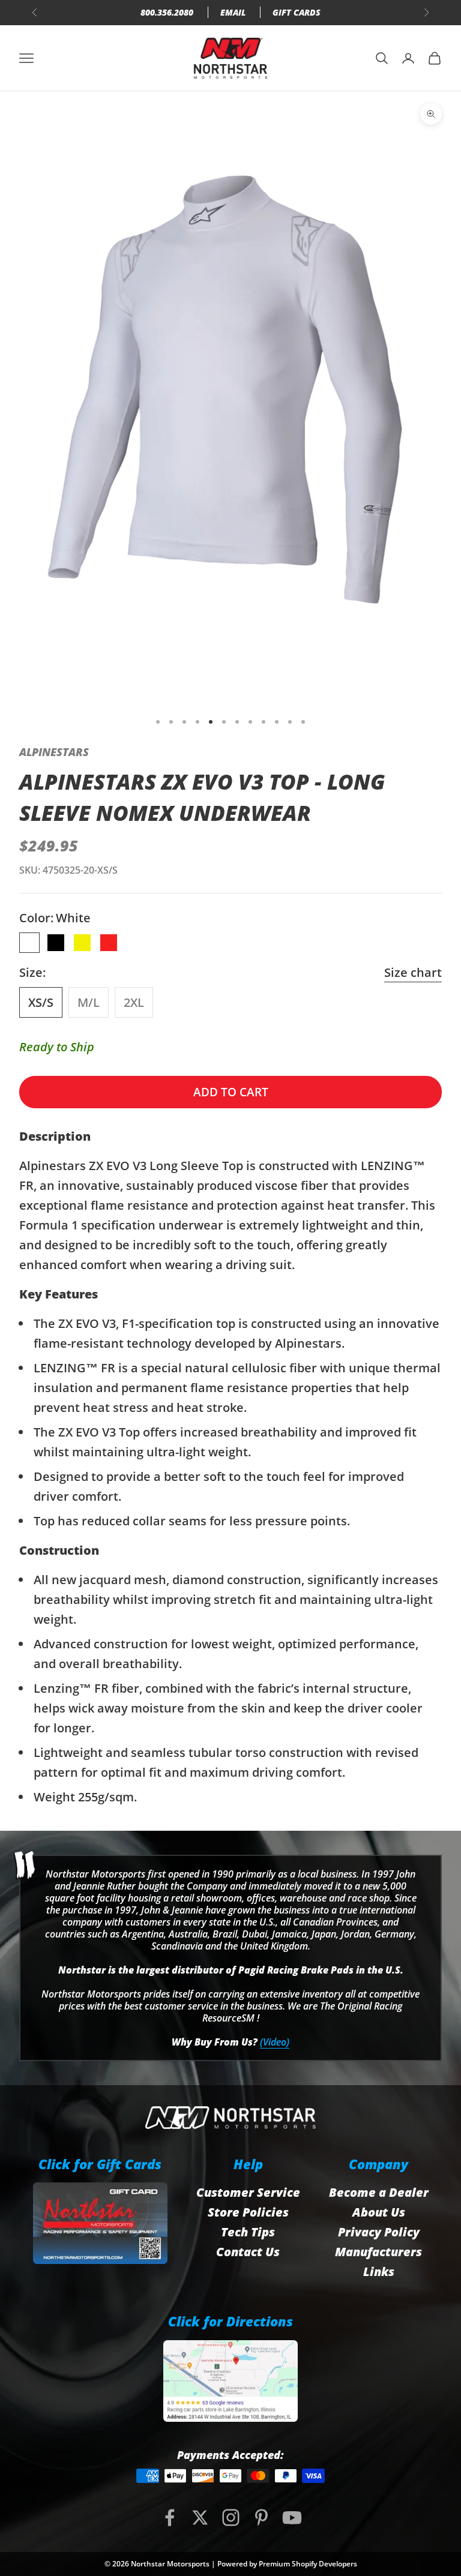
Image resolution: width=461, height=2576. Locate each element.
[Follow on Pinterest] (261, 2517)
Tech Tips (248, 2232)
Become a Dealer (379, 2192)
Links (379, 2271)
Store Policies (248, 2212)
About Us (379, 2212)
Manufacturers (378, 2252)
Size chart (413, 972)
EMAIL (233, 12)
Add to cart (231, 1092)
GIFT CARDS (297, 12)
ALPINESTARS (54, 752)
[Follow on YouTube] (292, 2517)
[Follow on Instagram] (231, 2517)
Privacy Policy (379, 2232)
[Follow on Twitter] (200, 2517)
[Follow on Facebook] (170, 2517)
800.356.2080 (167, 12)
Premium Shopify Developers (308, 2564)
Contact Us (248, 2252)
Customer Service (248, 2192)
